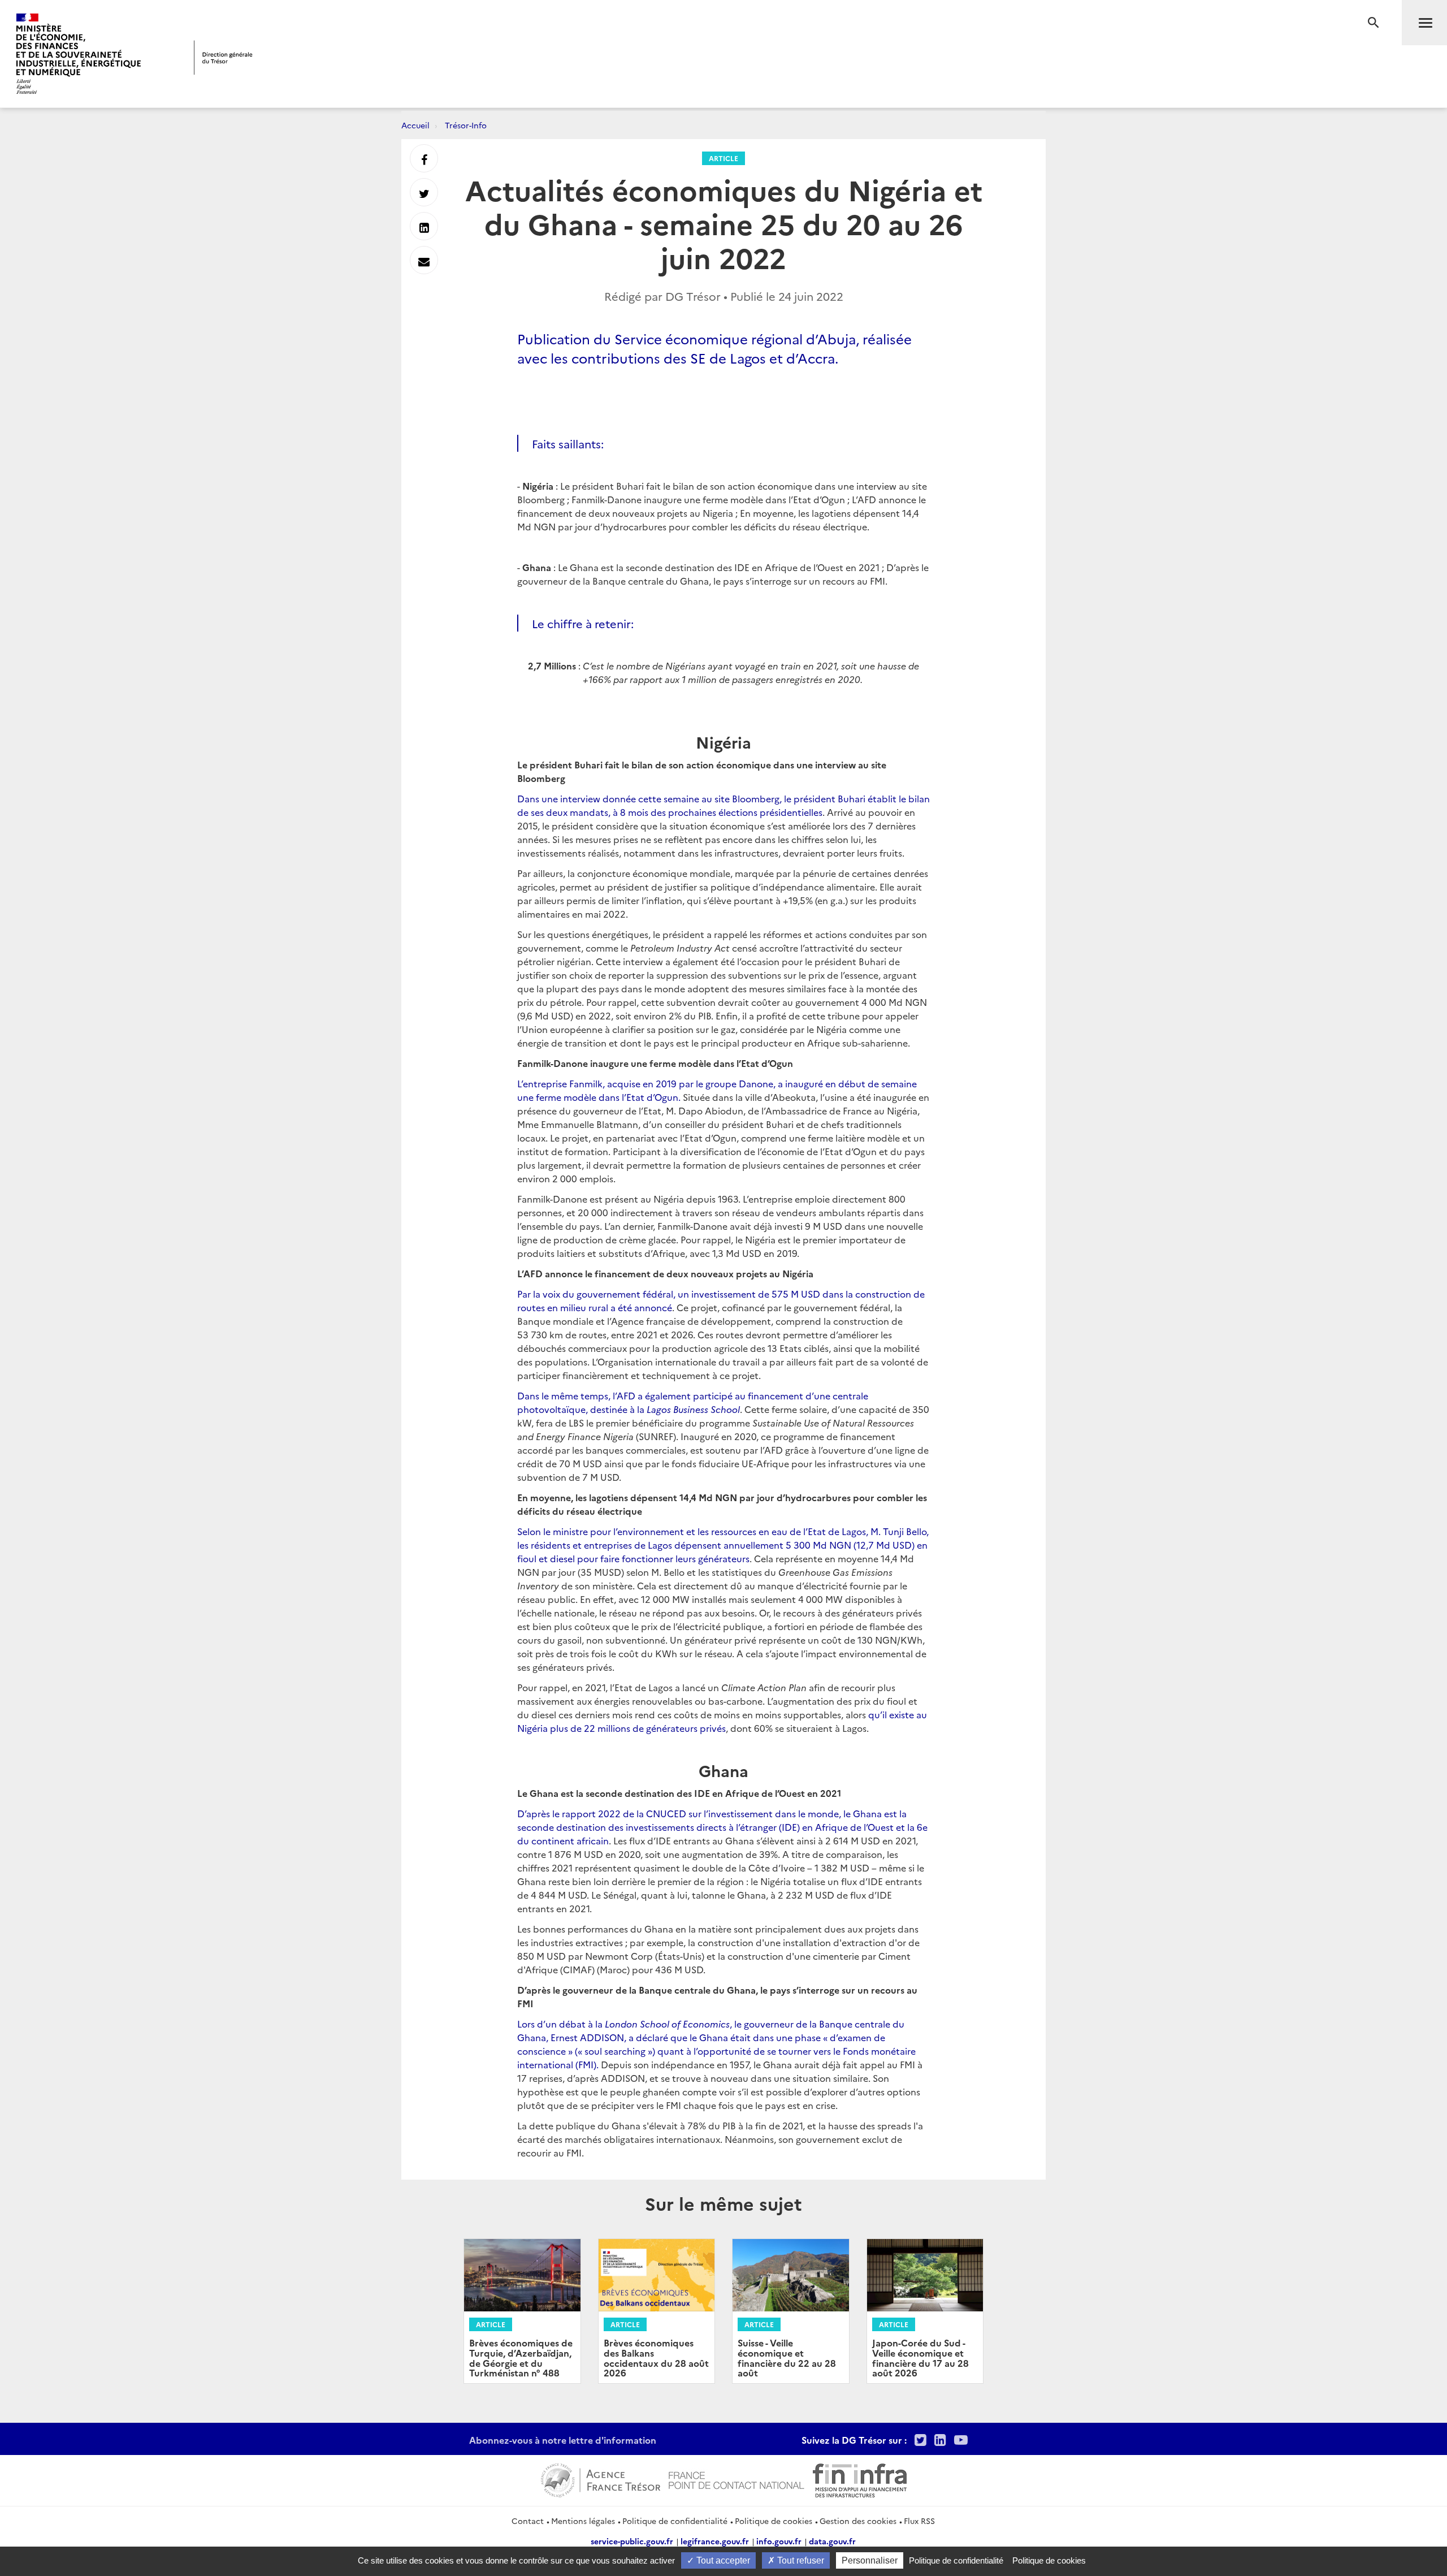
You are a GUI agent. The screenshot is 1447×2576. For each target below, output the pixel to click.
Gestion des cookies (858, 2521)
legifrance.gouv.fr (715, 2541)
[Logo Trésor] (223, 57)
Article (723, 158)
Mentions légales (583, 2521)
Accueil (415, 125)
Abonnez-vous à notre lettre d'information (563, 2440)
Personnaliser (870, 2560)
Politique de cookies (774, 2521)
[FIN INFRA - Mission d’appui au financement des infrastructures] (860, 2479)
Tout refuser (800, 2560)
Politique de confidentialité (675, 2521)
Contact (528, 2521)
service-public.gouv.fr (632, 2541)
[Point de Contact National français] (737, 2479)
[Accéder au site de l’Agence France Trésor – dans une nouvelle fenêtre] (601, 2479)
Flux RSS (919, 2521)
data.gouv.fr (832, 2541)
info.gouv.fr (779, 2541)
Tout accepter (722, 2560)
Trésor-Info (466, 125)
